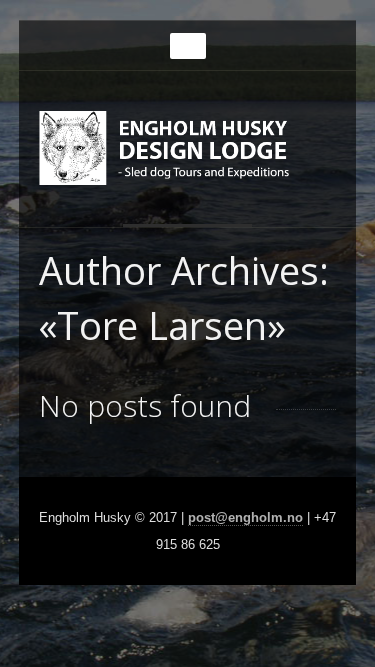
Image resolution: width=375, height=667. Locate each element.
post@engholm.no (245, 517)
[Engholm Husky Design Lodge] (191, 156)
